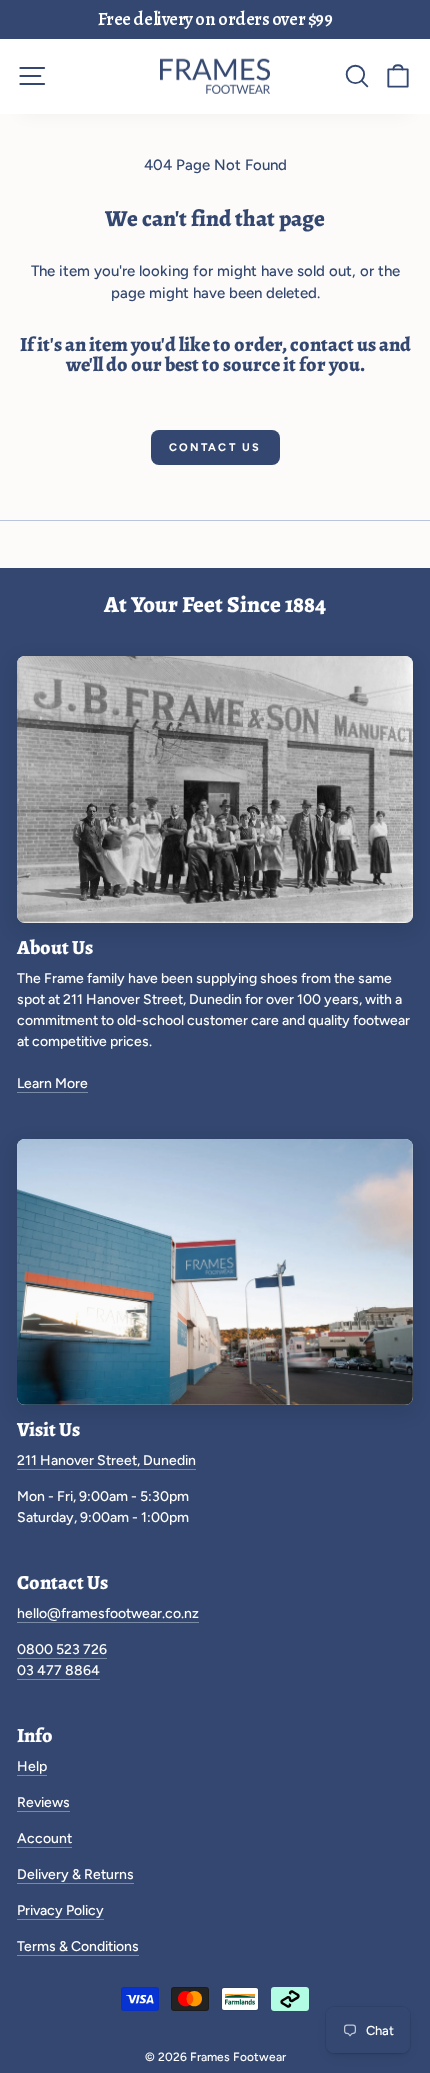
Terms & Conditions (78, 1946)
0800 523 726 (62, 1649)
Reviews (43, 1802)
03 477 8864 (58, 1670)
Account (44, 1838)
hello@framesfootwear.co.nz (108, 1613)
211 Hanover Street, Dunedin (106, 1460)
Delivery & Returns (75, 1874)
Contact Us (215, 447)
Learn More (52, 1083)
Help (32, 1766)
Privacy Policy (60, 1910)
